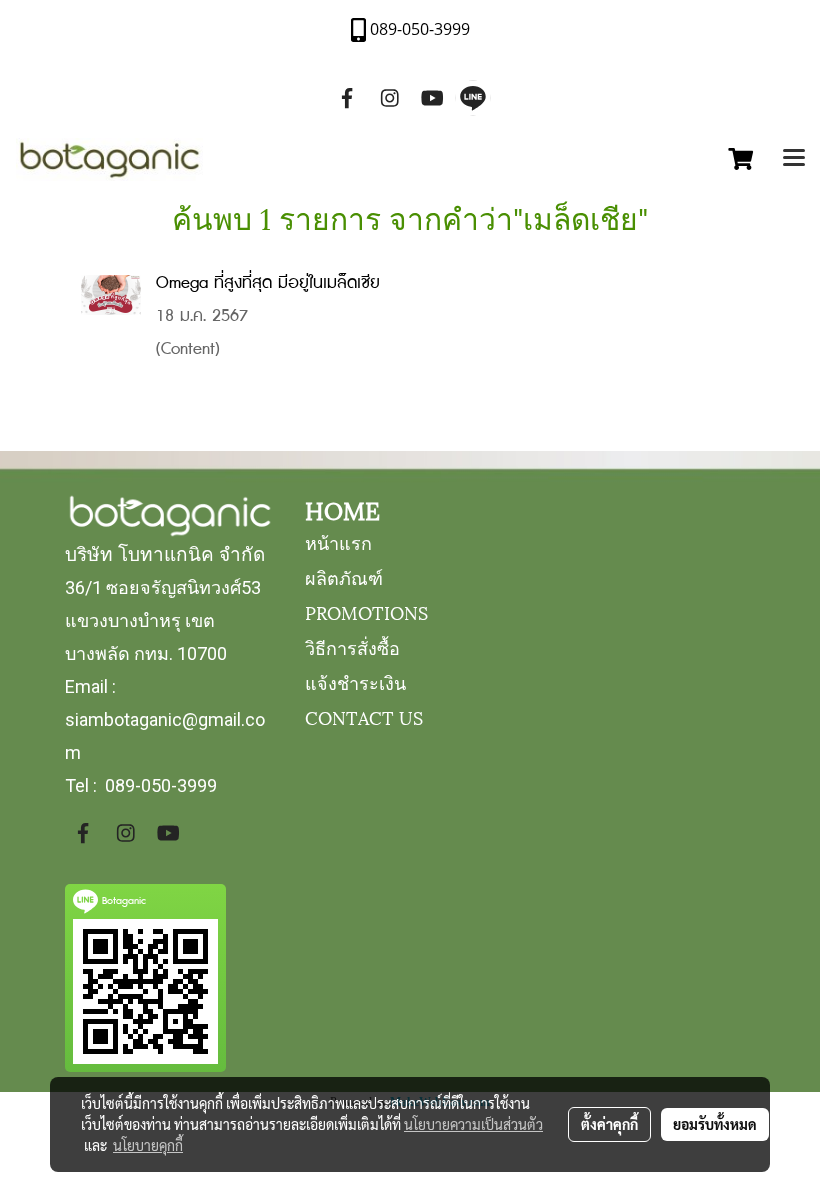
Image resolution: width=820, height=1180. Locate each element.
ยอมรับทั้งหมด (715, 1124)
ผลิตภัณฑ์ (344, 576)
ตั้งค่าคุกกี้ (609, 1124)
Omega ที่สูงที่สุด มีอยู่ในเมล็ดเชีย (268, 283)
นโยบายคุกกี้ (148, 1145)
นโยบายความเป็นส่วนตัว (473, 1124)
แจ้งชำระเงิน (355, 681)
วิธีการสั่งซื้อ (352, 646)
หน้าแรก (338, 541)
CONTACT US (364, 716)
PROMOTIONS (366, 611)
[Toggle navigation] (794, 160)
